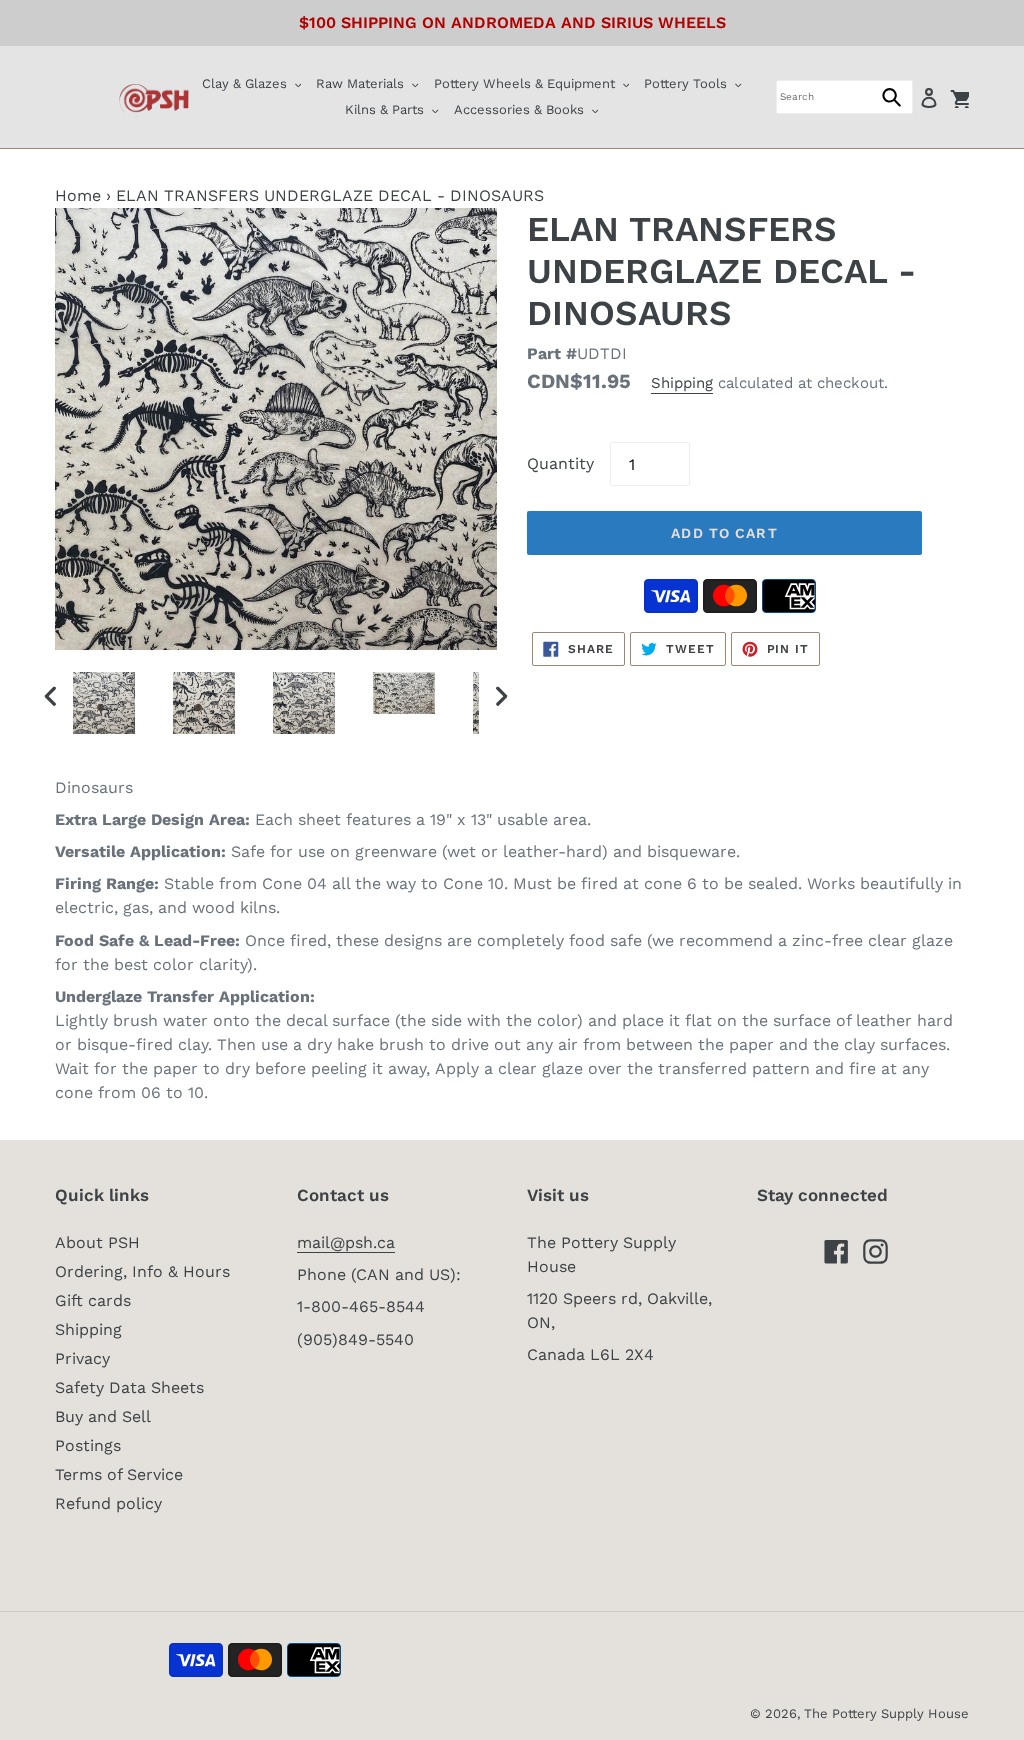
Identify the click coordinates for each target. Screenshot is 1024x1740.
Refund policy (108, 1503)
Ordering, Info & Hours (142, 1271)
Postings (88, 1445)
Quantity (560, 463)
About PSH (97, 1242)
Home (78, 195)
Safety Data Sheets (129, 1387)
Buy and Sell (103, 1416)
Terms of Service (119, 1474)
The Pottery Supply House (886, 1713)
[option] (106, 703)
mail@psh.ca (346, 1242)
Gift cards (93, 1300)
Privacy (82, 1358)
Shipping (682, 383)
